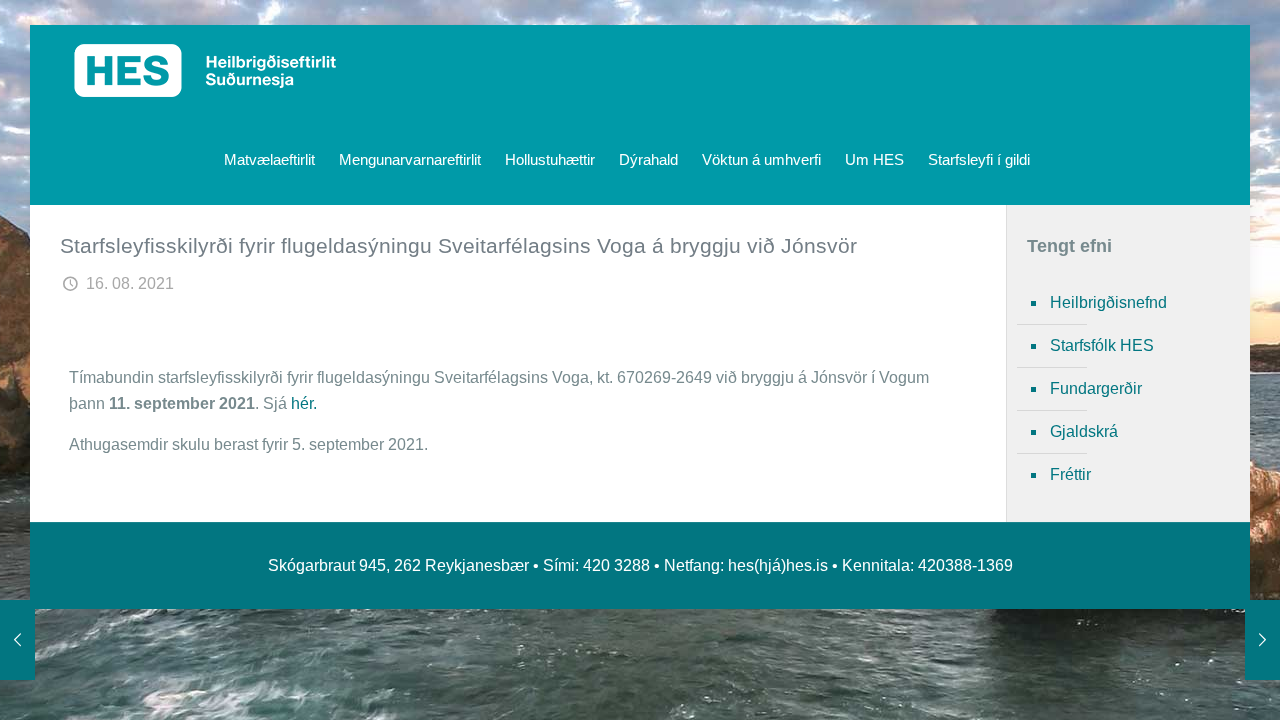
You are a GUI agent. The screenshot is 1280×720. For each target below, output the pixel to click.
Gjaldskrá (1084, 431)
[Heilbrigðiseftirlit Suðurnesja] (205, 70)
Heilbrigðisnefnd (1108, 302)
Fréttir (1070, 474)
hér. (304, 403)
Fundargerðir (1096, 388)
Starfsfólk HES (1102, 345)
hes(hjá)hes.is (778, 565)
